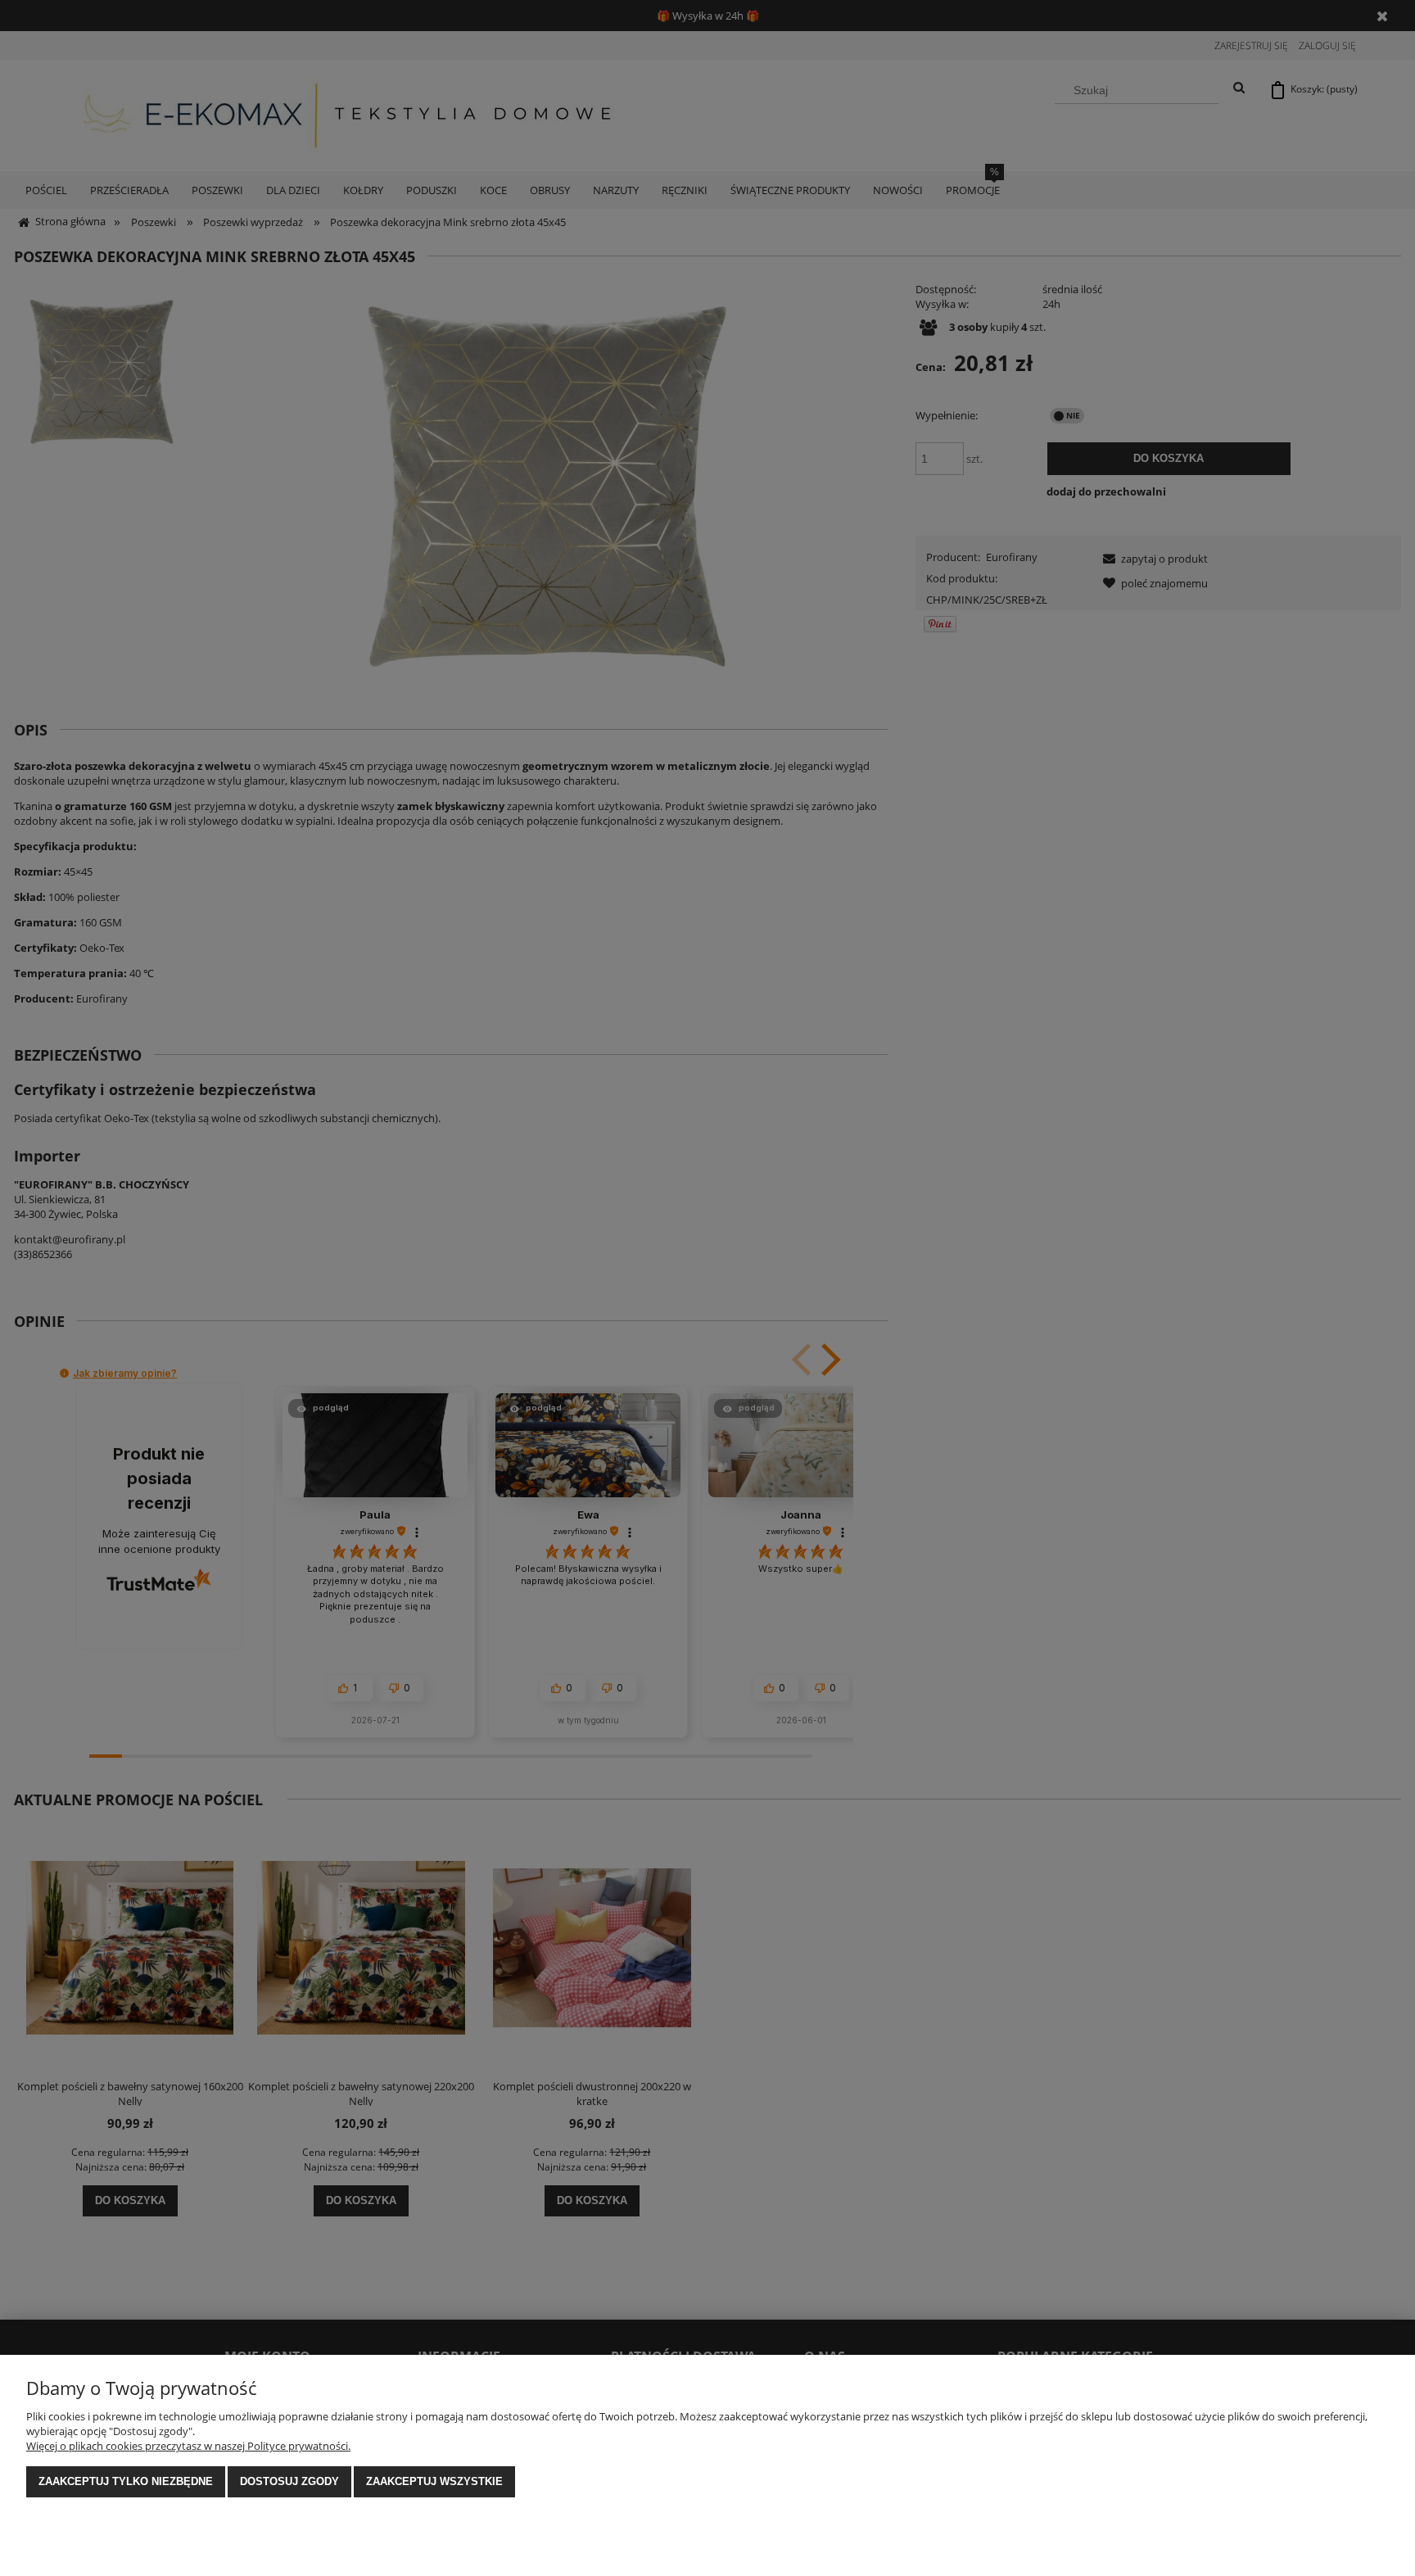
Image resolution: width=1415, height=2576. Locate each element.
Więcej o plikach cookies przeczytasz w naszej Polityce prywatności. (188, 2446)
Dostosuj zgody (289, 2481)
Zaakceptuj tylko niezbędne (126, 2481)
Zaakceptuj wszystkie (434, 2481)
